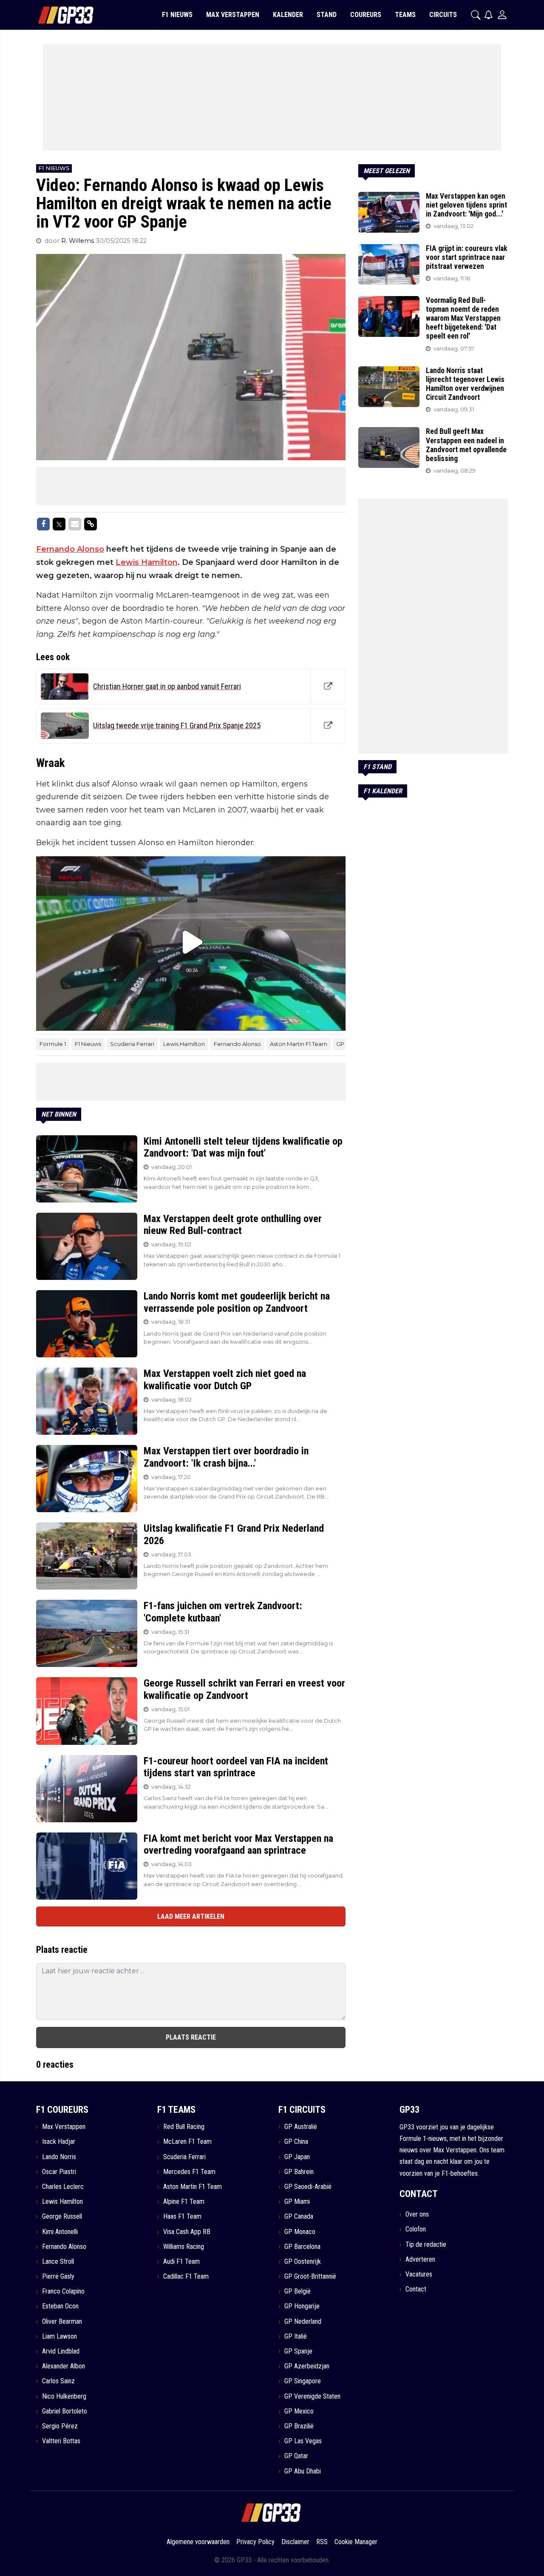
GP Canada (299, 2216)
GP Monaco (300, 2232)
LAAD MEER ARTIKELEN (191, 1916)
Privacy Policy (255, 2542)
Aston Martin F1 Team (299, 1044)
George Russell (62, 2216)
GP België (297, 2291)
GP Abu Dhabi (303, 2471)
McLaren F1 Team (187, 2141)
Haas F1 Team (182, 2216)
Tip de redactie (426, 2244)
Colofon (416, 2229)
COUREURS (366, 15)
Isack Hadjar (59, 2141)
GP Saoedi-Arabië (308, 2187)
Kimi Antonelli (60, 2232)
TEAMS (405, 15)
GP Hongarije (302, 2306)
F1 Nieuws (88, 1044)
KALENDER (288, 15)
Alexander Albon (64, 2366)
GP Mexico (299, 2411)
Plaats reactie (191, 2037)
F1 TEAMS (176, 2110)
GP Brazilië (299, 2426)
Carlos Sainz (58, 2381)
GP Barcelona (302, 2247)
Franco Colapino (63, 2291)
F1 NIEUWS (177, 15)
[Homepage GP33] (55, 15)
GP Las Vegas (303, 2441)
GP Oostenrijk (303, 2261)
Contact (416, 2289)
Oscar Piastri (59, 2172)
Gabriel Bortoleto (65, 2411)
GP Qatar (296, 2456)
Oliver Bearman (62, 2321)
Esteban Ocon (60, 2306)
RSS (322, 2542)
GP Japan (297, 2157)
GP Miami (297, 2201)
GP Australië (301, 2127)
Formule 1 (53, 1044)
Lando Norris (59, 2157)
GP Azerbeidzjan (307, 2366)
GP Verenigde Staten (312, 2396)
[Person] (502, 15)
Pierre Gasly (58, 2276)
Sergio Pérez (60, 2426)
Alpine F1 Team (184, 2201)
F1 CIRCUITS (302, 2110)
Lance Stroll (58, 2261)
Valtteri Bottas (61, 2441)
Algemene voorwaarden (198, 2542)
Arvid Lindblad (61, 2351)
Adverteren (420, 2259)
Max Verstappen (64, 2127)
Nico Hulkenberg (64, 2396)
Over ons (417, 2214)
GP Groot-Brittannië (310, 2276)
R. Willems (78, 241)
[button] (476, 15)
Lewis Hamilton (147, 562)
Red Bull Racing (184, 2127)
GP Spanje (298, 2351)
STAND (327, 15)
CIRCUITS (443, 15)
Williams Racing (184, 2247)
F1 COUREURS (62, 2110)
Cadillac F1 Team (186, 2276)
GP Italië (296, 2336)
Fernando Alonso (70, 549)
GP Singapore (303, 2381)
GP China (296, 2141)
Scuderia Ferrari (132, 1044)
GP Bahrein (299, 2172)
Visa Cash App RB (187, 2232)
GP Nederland (303, 2321)
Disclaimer (295, 2542)
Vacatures (419, 2274)
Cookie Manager (356, 2542)
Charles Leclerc (63, 2187)
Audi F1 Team (181, 2261)
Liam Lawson (59, 2336)
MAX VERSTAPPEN (233, 15)
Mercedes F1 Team (189, 2172)
